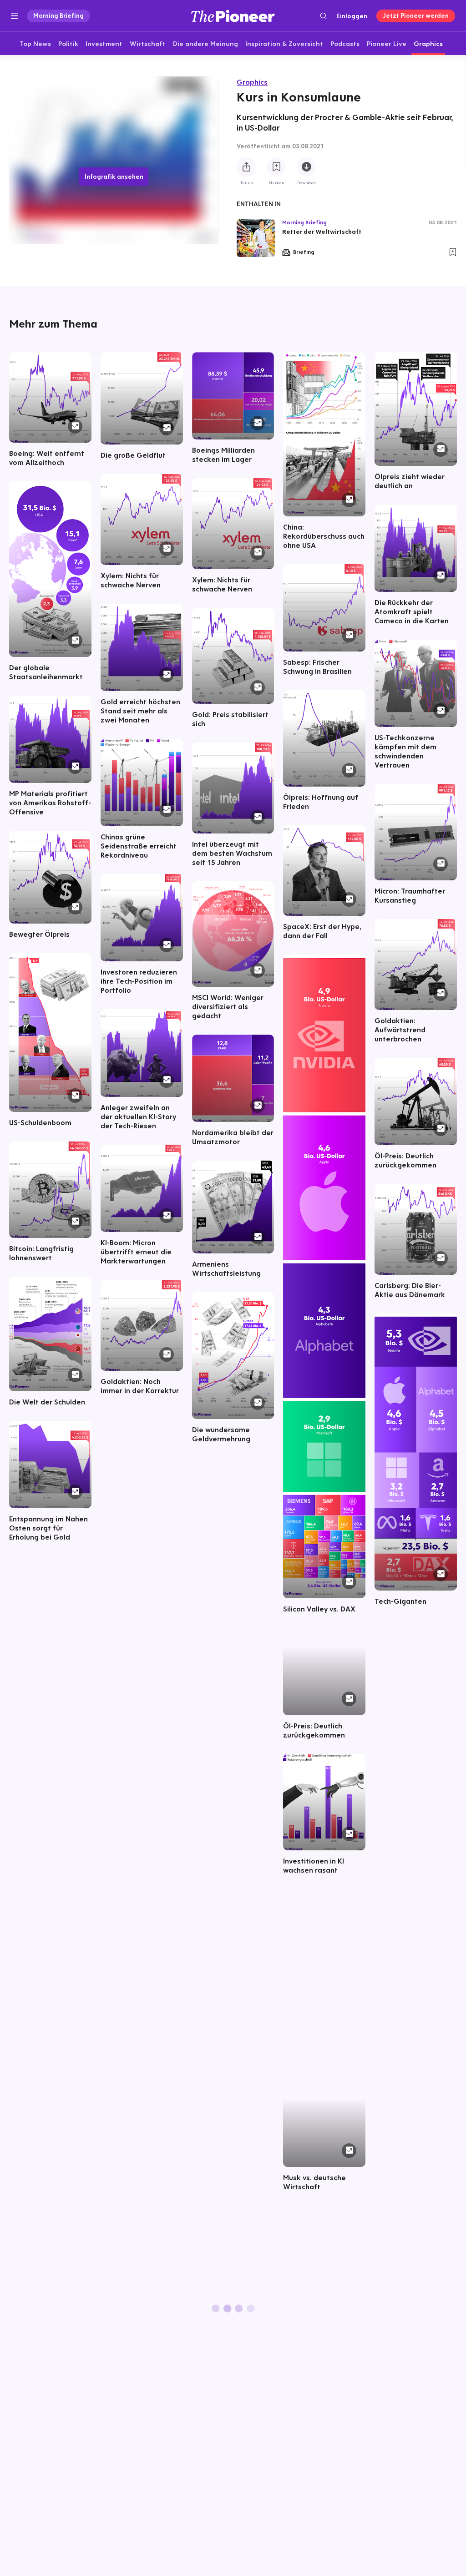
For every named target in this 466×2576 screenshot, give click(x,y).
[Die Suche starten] (323, 16)
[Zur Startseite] (233, 16)
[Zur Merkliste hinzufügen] (276, 167)
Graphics (252, 82)
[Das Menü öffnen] (14, 16)
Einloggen (352, 16)
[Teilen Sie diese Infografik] (246, 167)
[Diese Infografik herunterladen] (306, 167)
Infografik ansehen (114, 177)
